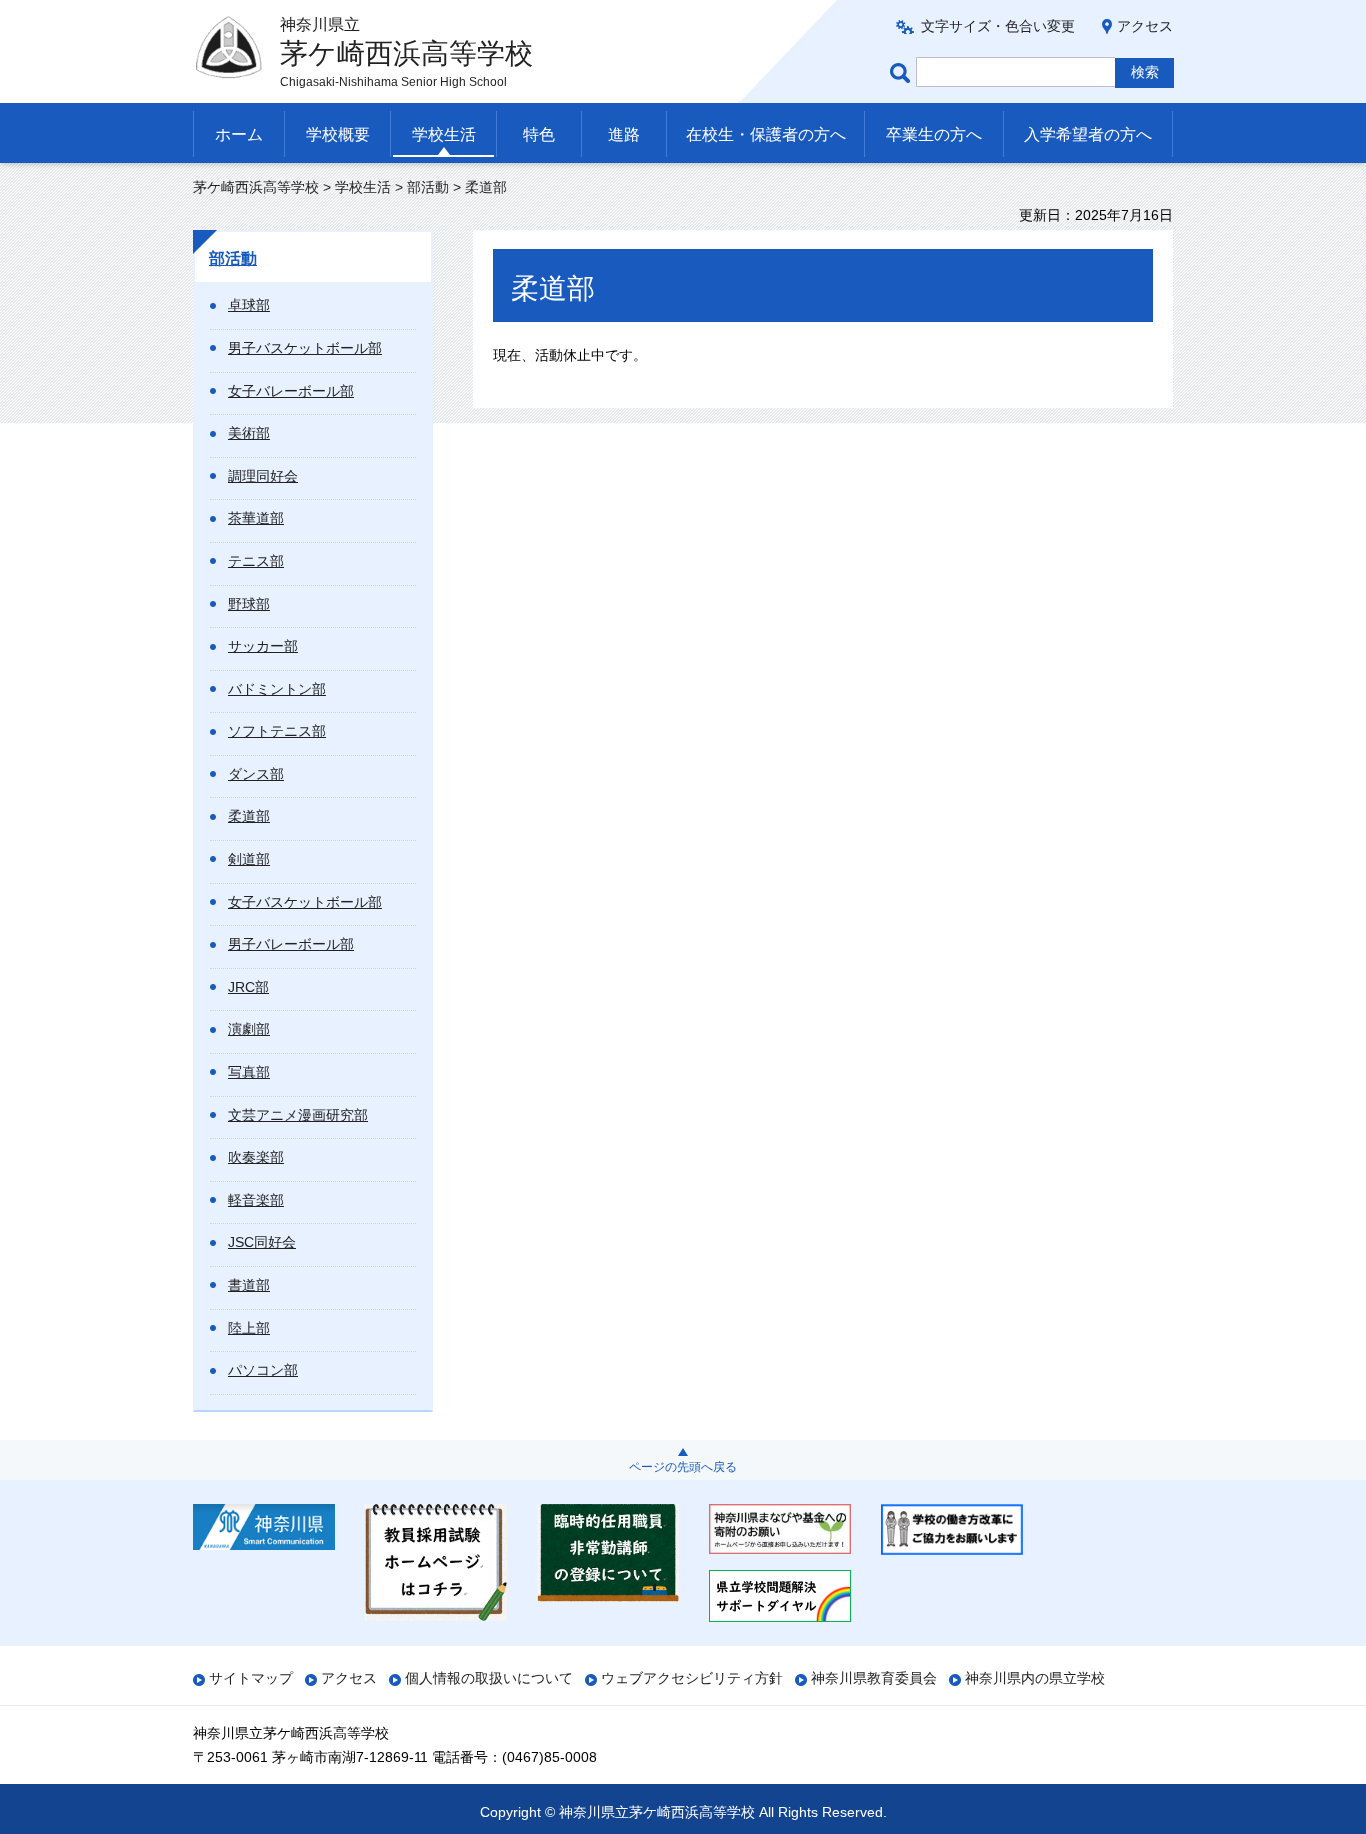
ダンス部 (256, 774)
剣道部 (249, 859)
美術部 (249, 433)
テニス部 (256, 561)
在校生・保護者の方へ (766, 134)
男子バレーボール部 (291, 944)
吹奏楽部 (256, 1157)
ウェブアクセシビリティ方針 (692, 1678)
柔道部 (249, 816)
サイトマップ (251, 1678)
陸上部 (249, 1328)
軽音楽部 (256, 1200)
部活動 (428, 187)
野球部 (249, 604)
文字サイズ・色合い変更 (998, 26)
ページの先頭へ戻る (683, 1467)
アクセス (1145, 26)
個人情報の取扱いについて (489, 1678)
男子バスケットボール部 (305, 348)
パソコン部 (263, 1370)
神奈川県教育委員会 (874, 1678)
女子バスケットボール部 (305, 902)
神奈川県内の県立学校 (1035, 1678)
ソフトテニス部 (277, 731)
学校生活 (444, 134)
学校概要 (338, 134)
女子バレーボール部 (291, 391)
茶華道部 (256, 518)
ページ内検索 (903, 72)
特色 (539, 134)
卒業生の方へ (934, 134)
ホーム (239, 134)
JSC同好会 (262, 1242)
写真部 (249, 1072)
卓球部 (249, 305)
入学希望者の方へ (1088, 134)
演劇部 (249, 1029)
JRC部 (248, 987)
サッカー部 (263, 646)
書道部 (249, 1285)
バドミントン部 (277, 689)
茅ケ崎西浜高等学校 (256, 187)
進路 (624, 134)
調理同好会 (263, 476)
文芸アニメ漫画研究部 (298, 1115)
